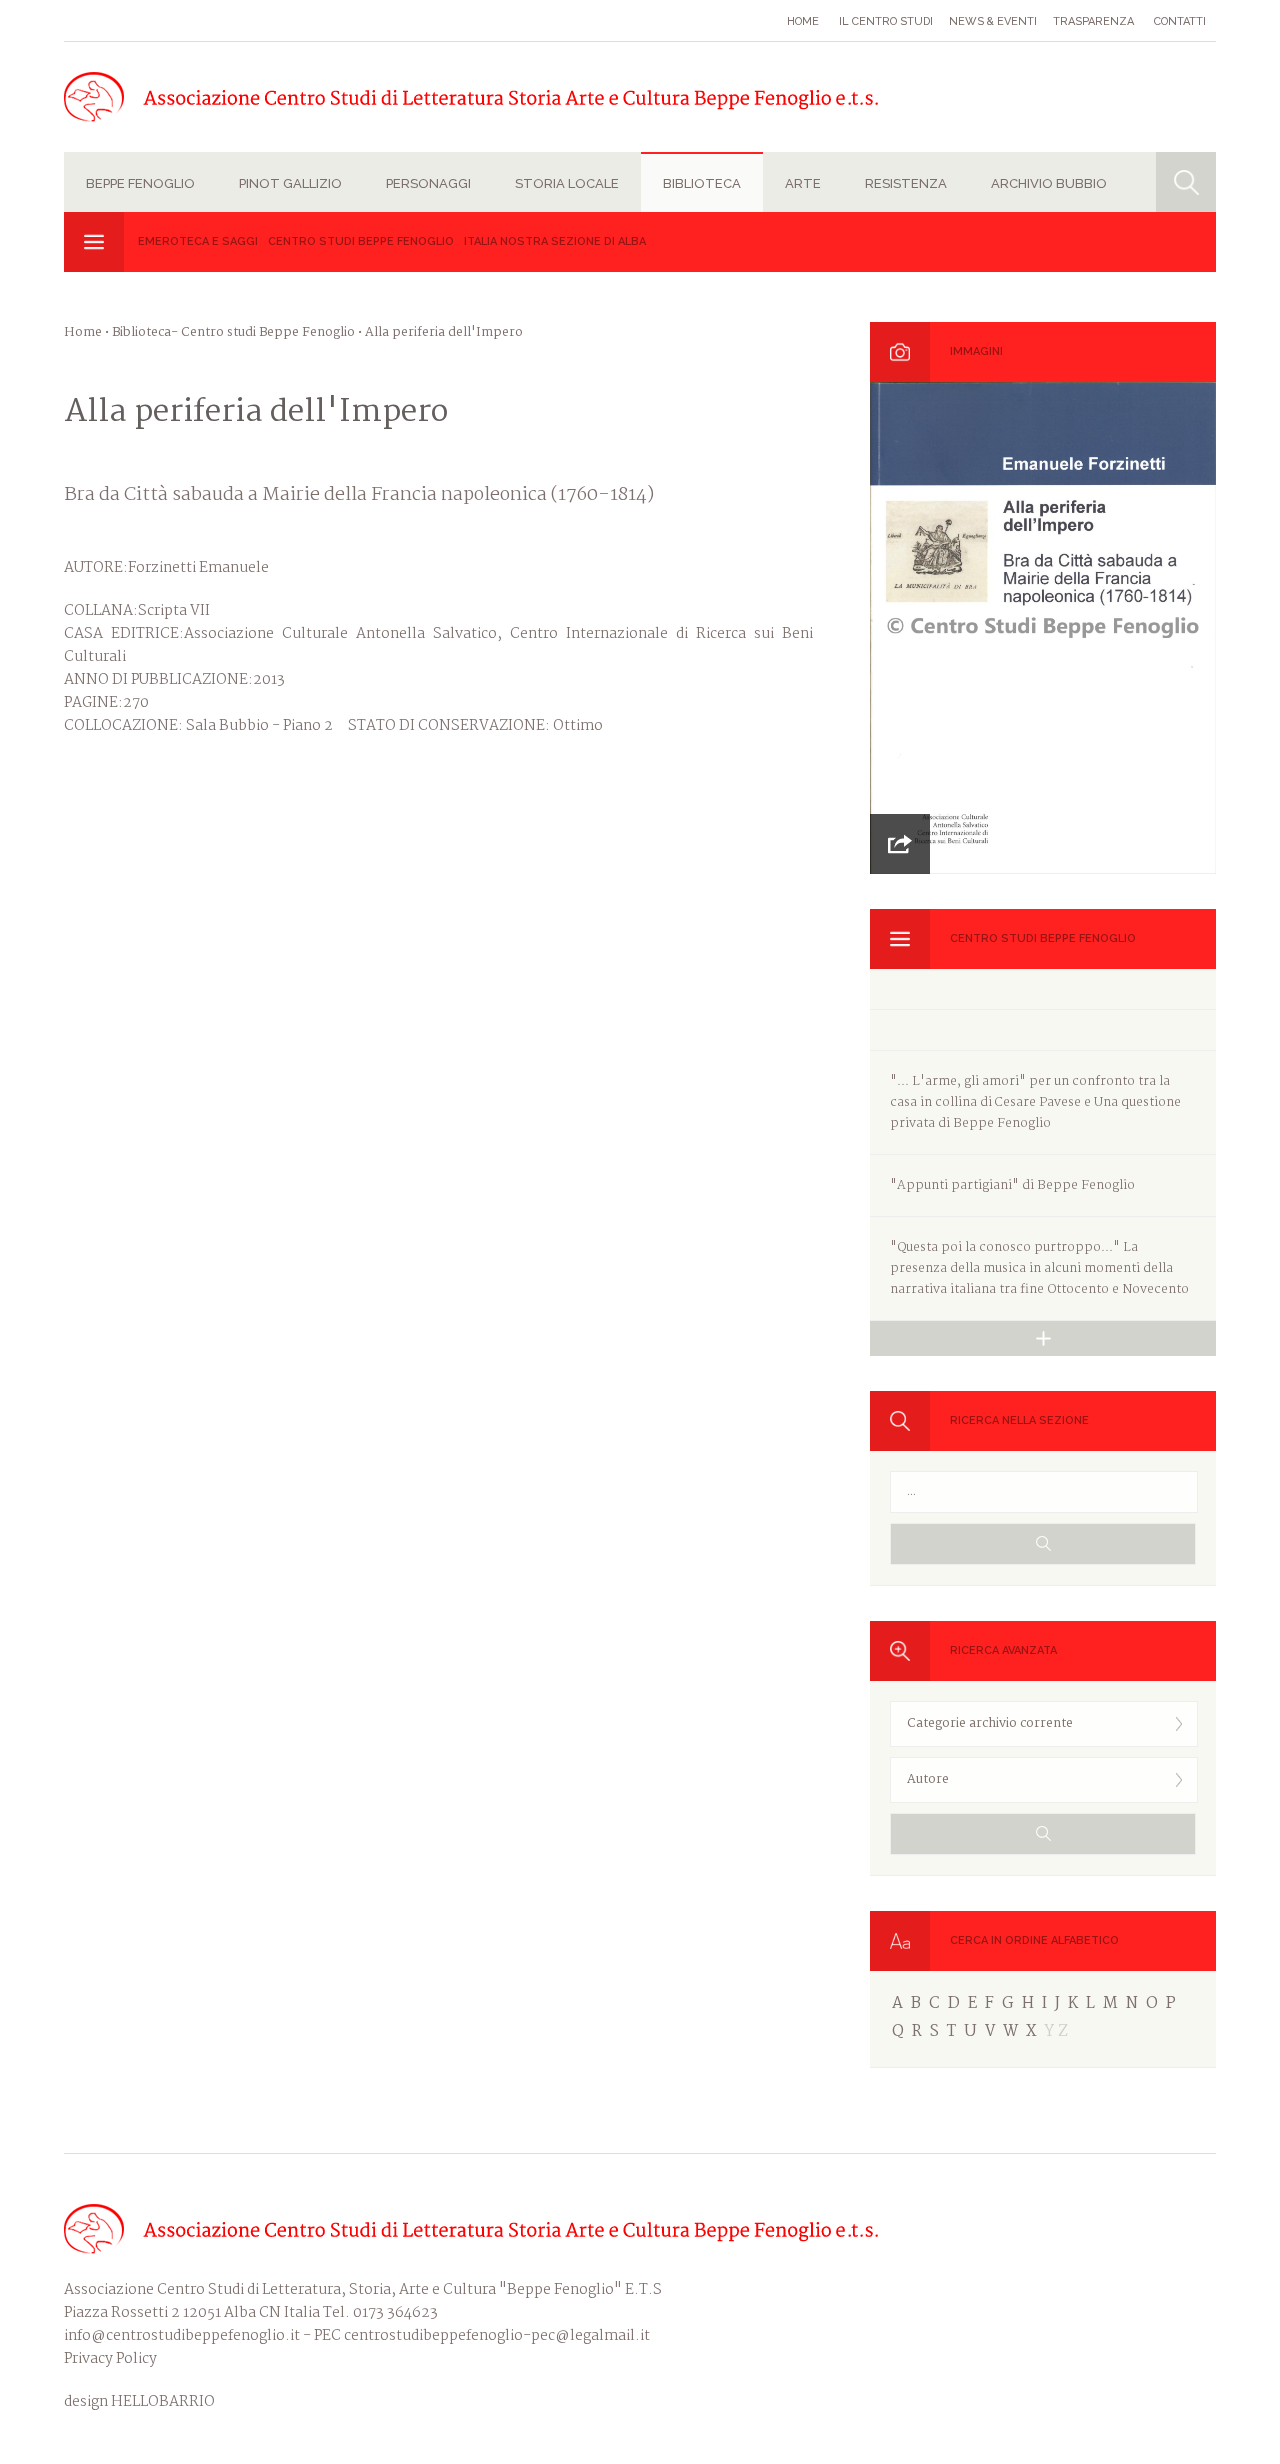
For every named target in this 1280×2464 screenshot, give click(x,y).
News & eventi (993, 21)
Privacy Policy (110, 2359)
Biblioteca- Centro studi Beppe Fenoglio (233, 332)
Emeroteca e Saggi (198, 241)
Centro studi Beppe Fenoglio (361, 241)
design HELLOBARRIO (139, 2402)
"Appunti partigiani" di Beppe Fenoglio (1012, 1185)
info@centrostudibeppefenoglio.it (182, 2336)
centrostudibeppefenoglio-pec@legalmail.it (497, 2336)
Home (803, 21)
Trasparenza (1093, 21)
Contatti (1180, 21)
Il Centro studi (886, 21)
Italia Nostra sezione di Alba (555, 241)
